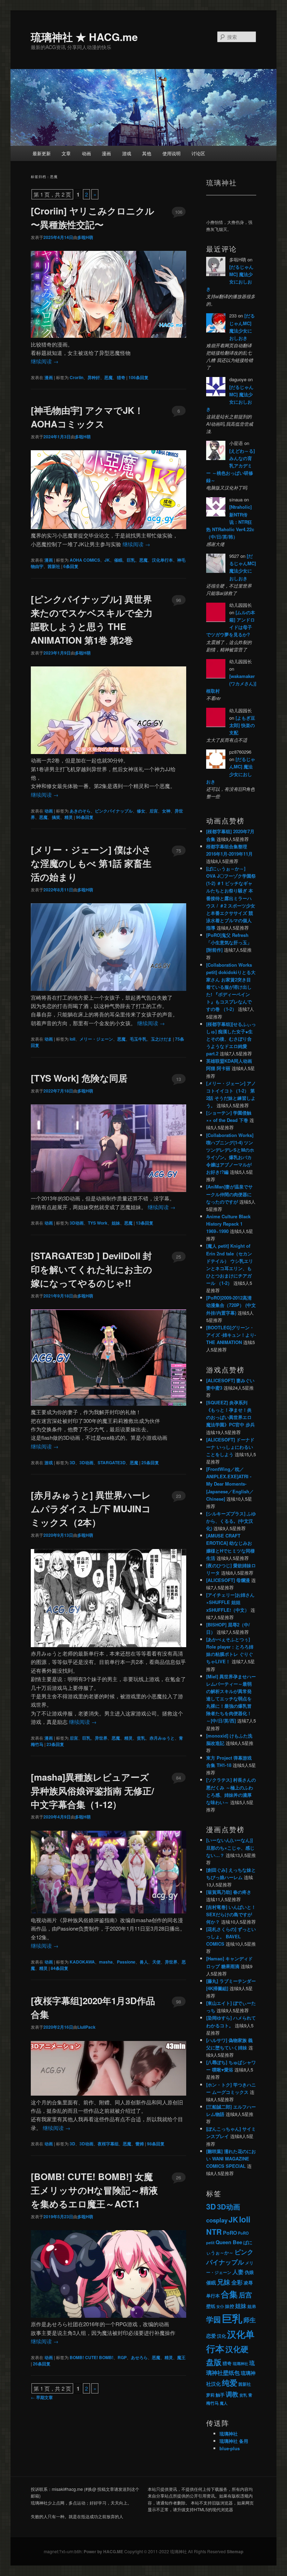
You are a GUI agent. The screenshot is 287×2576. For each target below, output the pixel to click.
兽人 (144, 1962)
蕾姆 (140, 2144)
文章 (66, 153)
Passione (126, 1962)
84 (178, 1778)
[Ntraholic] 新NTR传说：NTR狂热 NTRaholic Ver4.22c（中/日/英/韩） (230, 522)
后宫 (154, 811)
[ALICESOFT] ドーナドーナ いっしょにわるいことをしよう (230, 1447)
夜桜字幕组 (108, 2144)
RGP (122, 2357)
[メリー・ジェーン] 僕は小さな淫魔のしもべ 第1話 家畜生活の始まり (91, 863)
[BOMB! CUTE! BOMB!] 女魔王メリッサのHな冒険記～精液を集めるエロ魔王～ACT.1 (94, 2190)
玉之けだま (161, 1039)
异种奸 (94, 377)
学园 (213, 2319)
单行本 (213, 2296)
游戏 (127, 153)
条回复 (138, 377)
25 (178, 1257)
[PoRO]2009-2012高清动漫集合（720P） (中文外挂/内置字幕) (231, 1305)
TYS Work (98, 1223)
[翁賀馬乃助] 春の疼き (229, 1892)
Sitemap (235, 2551)
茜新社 (54, 566)
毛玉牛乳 (138, 1039)
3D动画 (77, 1223)
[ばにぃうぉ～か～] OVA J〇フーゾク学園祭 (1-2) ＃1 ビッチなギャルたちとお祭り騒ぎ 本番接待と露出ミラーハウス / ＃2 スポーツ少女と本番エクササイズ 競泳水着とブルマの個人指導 (231, 898)
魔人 (224, 2403)
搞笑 (56, 817)
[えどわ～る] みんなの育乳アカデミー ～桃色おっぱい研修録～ (230, 466)
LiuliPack (86, 2027)
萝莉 (210, 2395)
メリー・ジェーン (96, 1039)
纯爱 (230, 2383)
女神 (166, 811)
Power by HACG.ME (104, 2551)
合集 (229, 2294)
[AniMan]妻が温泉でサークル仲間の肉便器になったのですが (229, 1194)
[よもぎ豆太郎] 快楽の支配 (242, 725)
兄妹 (224, 2282)
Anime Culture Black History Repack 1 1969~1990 (228, 1224)
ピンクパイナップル (114, 811)
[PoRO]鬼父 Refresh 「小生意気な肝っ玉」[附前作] (229, 942)
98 (178, 2002)
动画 (86, 153)
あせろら (139, 2357)
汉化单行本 (162, 560)
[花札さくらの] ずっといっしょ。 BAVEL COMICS (231, 1936)
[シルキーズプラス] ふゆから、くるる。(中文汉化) (231, 1521)
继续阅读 (45, 361)
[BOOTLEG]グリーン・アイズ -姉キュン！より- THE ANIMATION (231, 1335)
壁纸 (211, 2306)
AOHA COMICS (85, 560)
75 (178, 851)
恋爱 (211, 2336)
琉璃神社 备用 (234, 2441)
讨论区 (198, 153)
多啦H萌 (85, 237)
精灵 (69, 817)
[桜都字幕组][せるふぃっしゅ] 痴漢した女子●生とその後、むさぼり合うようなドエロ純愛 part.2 (231, 1039)
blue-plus (230, 2448)
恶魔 (108, 377)
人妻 (238, 2272)
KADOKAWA (82, 1962)
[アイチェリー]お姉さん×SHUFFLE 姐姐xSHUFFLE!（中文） (230, 1602)
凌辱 (248, 2283)
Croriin (76, 377)
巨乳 (131, 560)
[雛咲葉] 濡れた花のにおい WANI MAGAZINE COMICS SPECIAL (231, 2159)
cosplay (217, 2220)
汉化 (222, 2336)
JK (107, 560)
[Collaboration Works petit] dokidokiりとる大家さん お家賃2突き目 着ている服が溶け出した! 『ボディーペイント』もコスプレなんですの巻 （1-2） (231, 987)
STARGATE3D (112, 1462)
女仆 (220, 2306)
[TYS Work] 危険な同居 (79, 1078)
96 (178, 600)
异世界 (101, 1738)
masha (106, 1962)
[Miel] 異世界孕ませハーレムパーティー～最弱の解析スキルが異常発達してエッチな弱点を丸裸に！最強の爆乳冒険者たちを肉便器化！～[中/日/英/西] (231, 1699)
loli (72, 1039)
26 (178, 2177)
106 (179, 212)
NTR (214, 2232)
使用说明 (171, 153)
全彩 (237, 2282)
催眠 (118, 560)
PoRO (230, 2233)
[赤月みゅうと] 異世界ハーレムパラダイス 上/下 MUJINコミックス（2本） (91, 1509)
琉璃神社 (240, 2363)
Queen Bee (229, 2242)
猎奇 (121, 377)
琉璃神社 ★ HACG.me (84, 37)
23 (178, 1496)
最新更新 (42, 153)
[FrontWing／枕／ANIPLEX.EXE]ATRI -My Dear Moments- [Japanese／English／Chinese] (230, 1484)
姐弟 (252, 2306)
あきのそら (80, 811)
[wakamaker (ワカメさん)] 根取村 (231, 683)
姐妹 (116, 1223)
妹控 (230, 2306)
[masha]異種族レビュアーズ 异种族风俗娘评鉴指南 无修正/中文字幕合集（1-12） (92, 1791)
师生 (250, 2320)
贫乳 (141, 1738)
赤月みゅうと (162, 1738)
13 (178, 1079)
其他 (147, 153)
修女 (141, 811)
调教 (232, 2394)
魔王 (181, 2357)
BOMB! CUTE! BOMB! (92, 2357)
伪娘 (249, 2272)
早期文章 (42, 2397)
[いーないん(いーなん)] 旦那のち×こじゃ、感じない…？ (230, 1847)
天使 (156, 1962)
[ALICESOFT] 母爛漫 (228, 1580)
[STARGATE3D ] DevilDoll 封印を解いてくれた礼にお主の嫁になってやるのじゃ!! (92, 1269)
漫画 (106, 153)
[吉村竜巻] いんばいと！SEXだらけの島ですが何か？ (231, 1914)
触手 (220, 2395)
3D (72, 1462)
